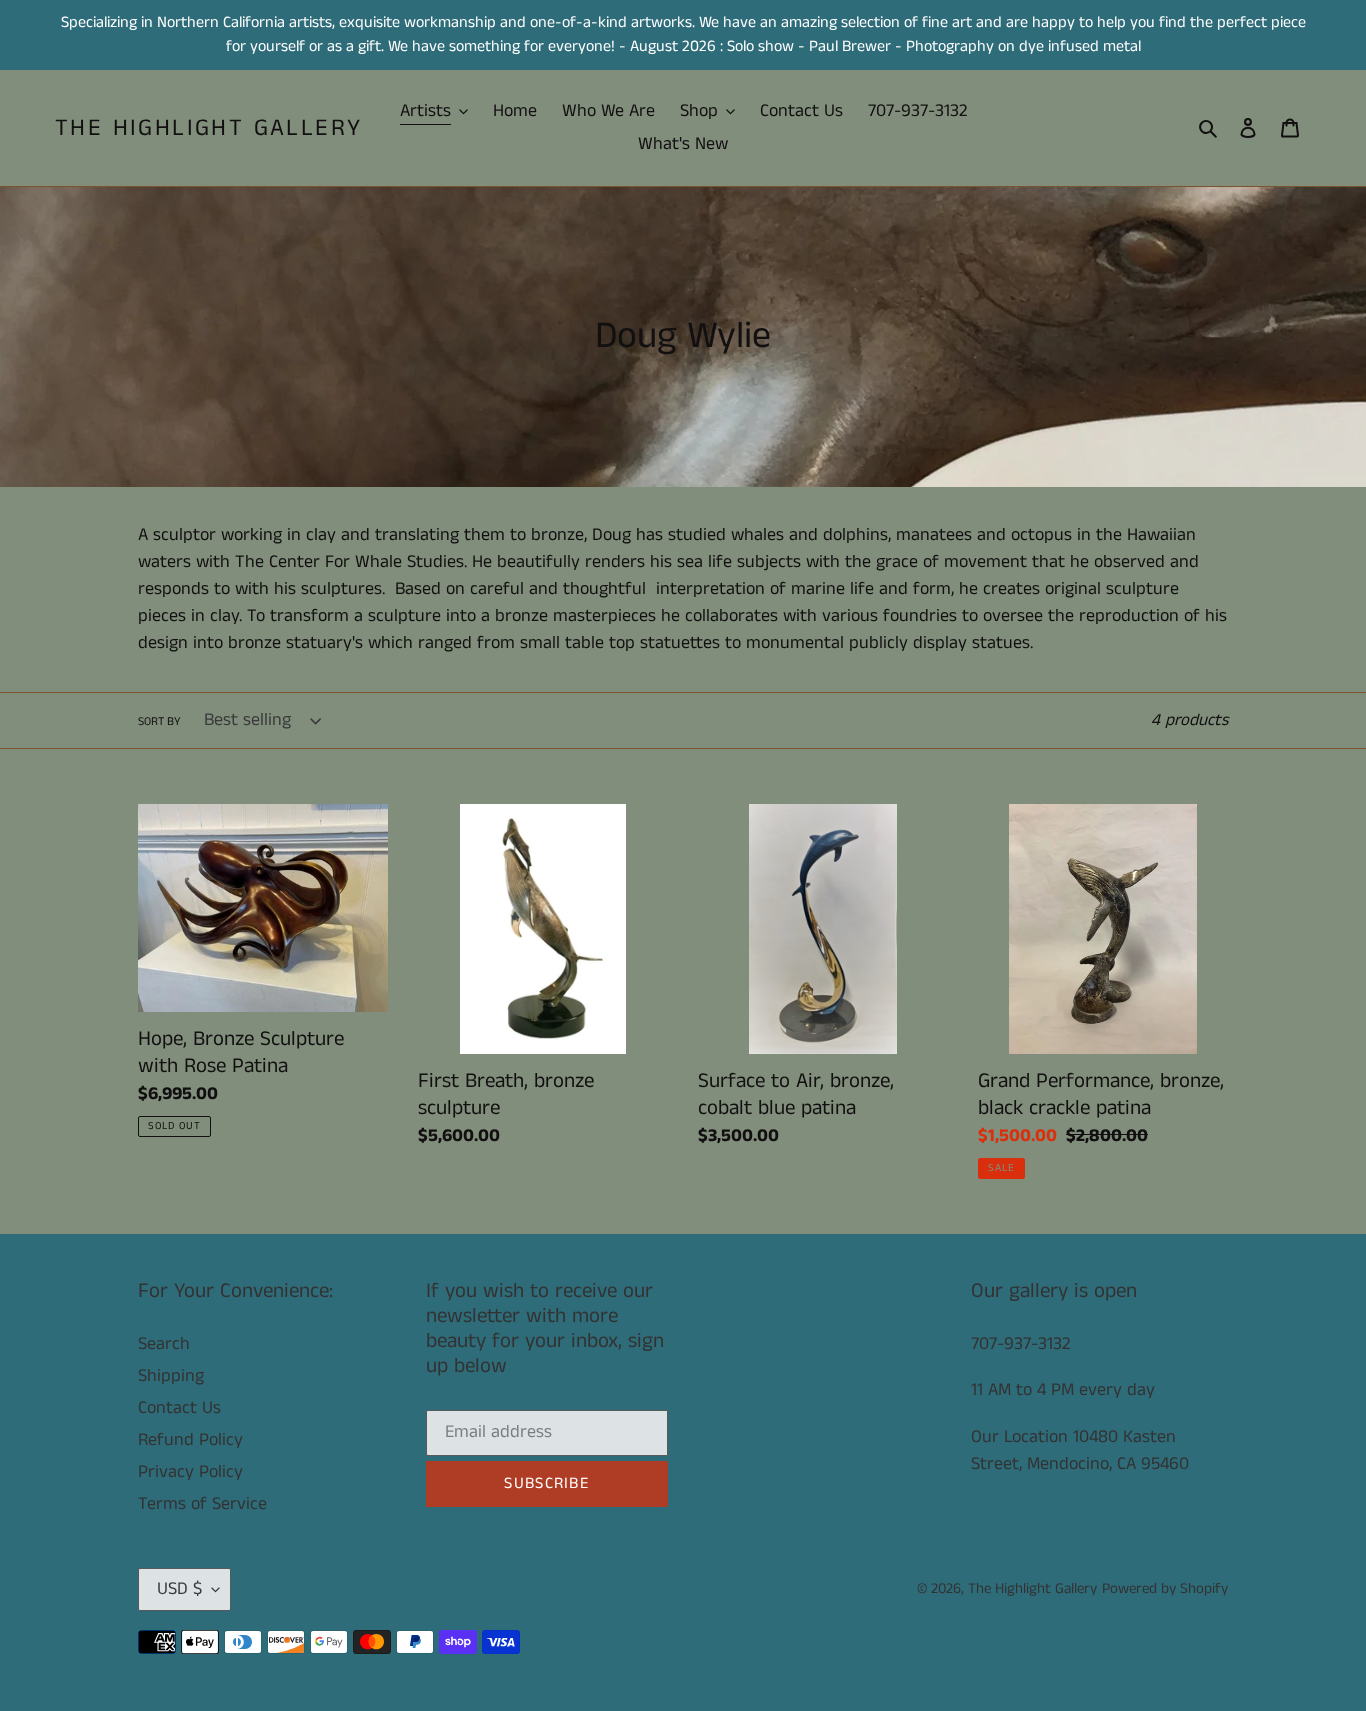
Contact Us (179, 1408)
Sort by (159, 721)
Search (164, 1344)
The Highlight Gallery (208, 128)
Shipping (171, 1376)
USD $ (179, 1589)
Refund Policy (190, 1440)
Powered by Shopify (1165, 1588)
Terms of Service (202, 1504)
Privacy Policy (190, 1472)
